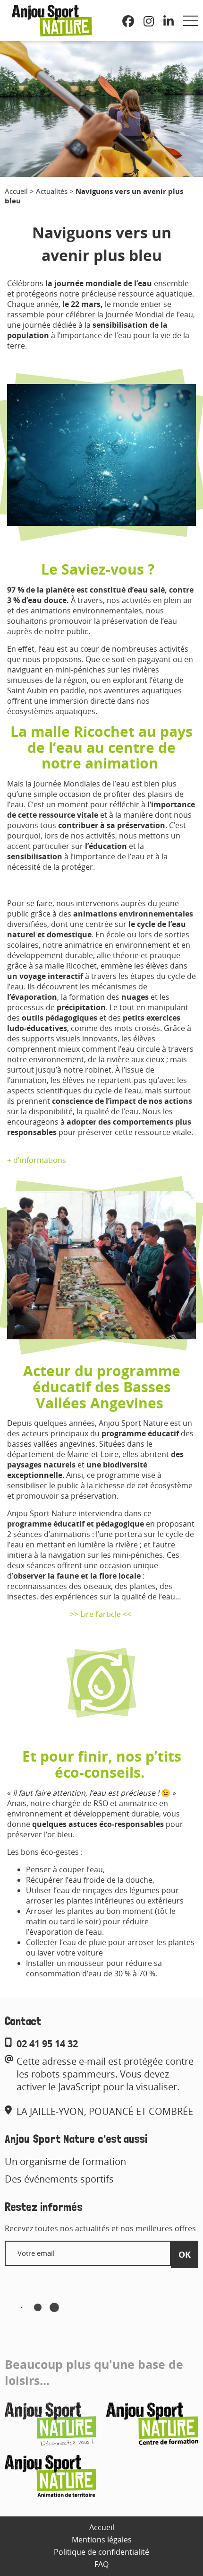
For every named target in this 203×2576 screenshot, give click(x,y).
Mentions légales (102, 2540)
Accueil (16, 191)
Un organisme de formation (65, 2161)
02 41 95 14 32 (47, 2044)
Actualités (52, 191)
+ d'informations (37, 1160)
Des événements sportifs (59, 2179)
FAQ (101, 2564)
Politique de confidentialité (101, 2552)
